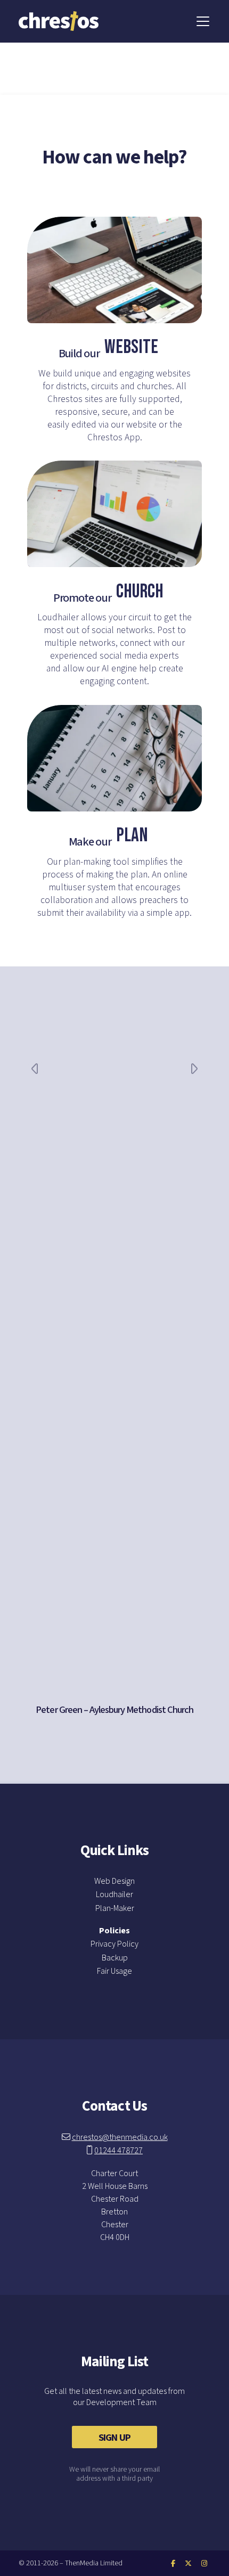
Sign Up (114, 2438)
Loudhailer (114, 1894)
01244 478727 (118, 2151)
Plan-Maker (115, 1908)
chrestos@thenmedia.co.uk (120, 2137)
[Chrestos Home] (59, 15)
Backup (115, 1958)
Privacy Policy (114, 1944)
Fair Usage (114, 1971)
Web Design (114, 1881)
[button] (203, 21)
